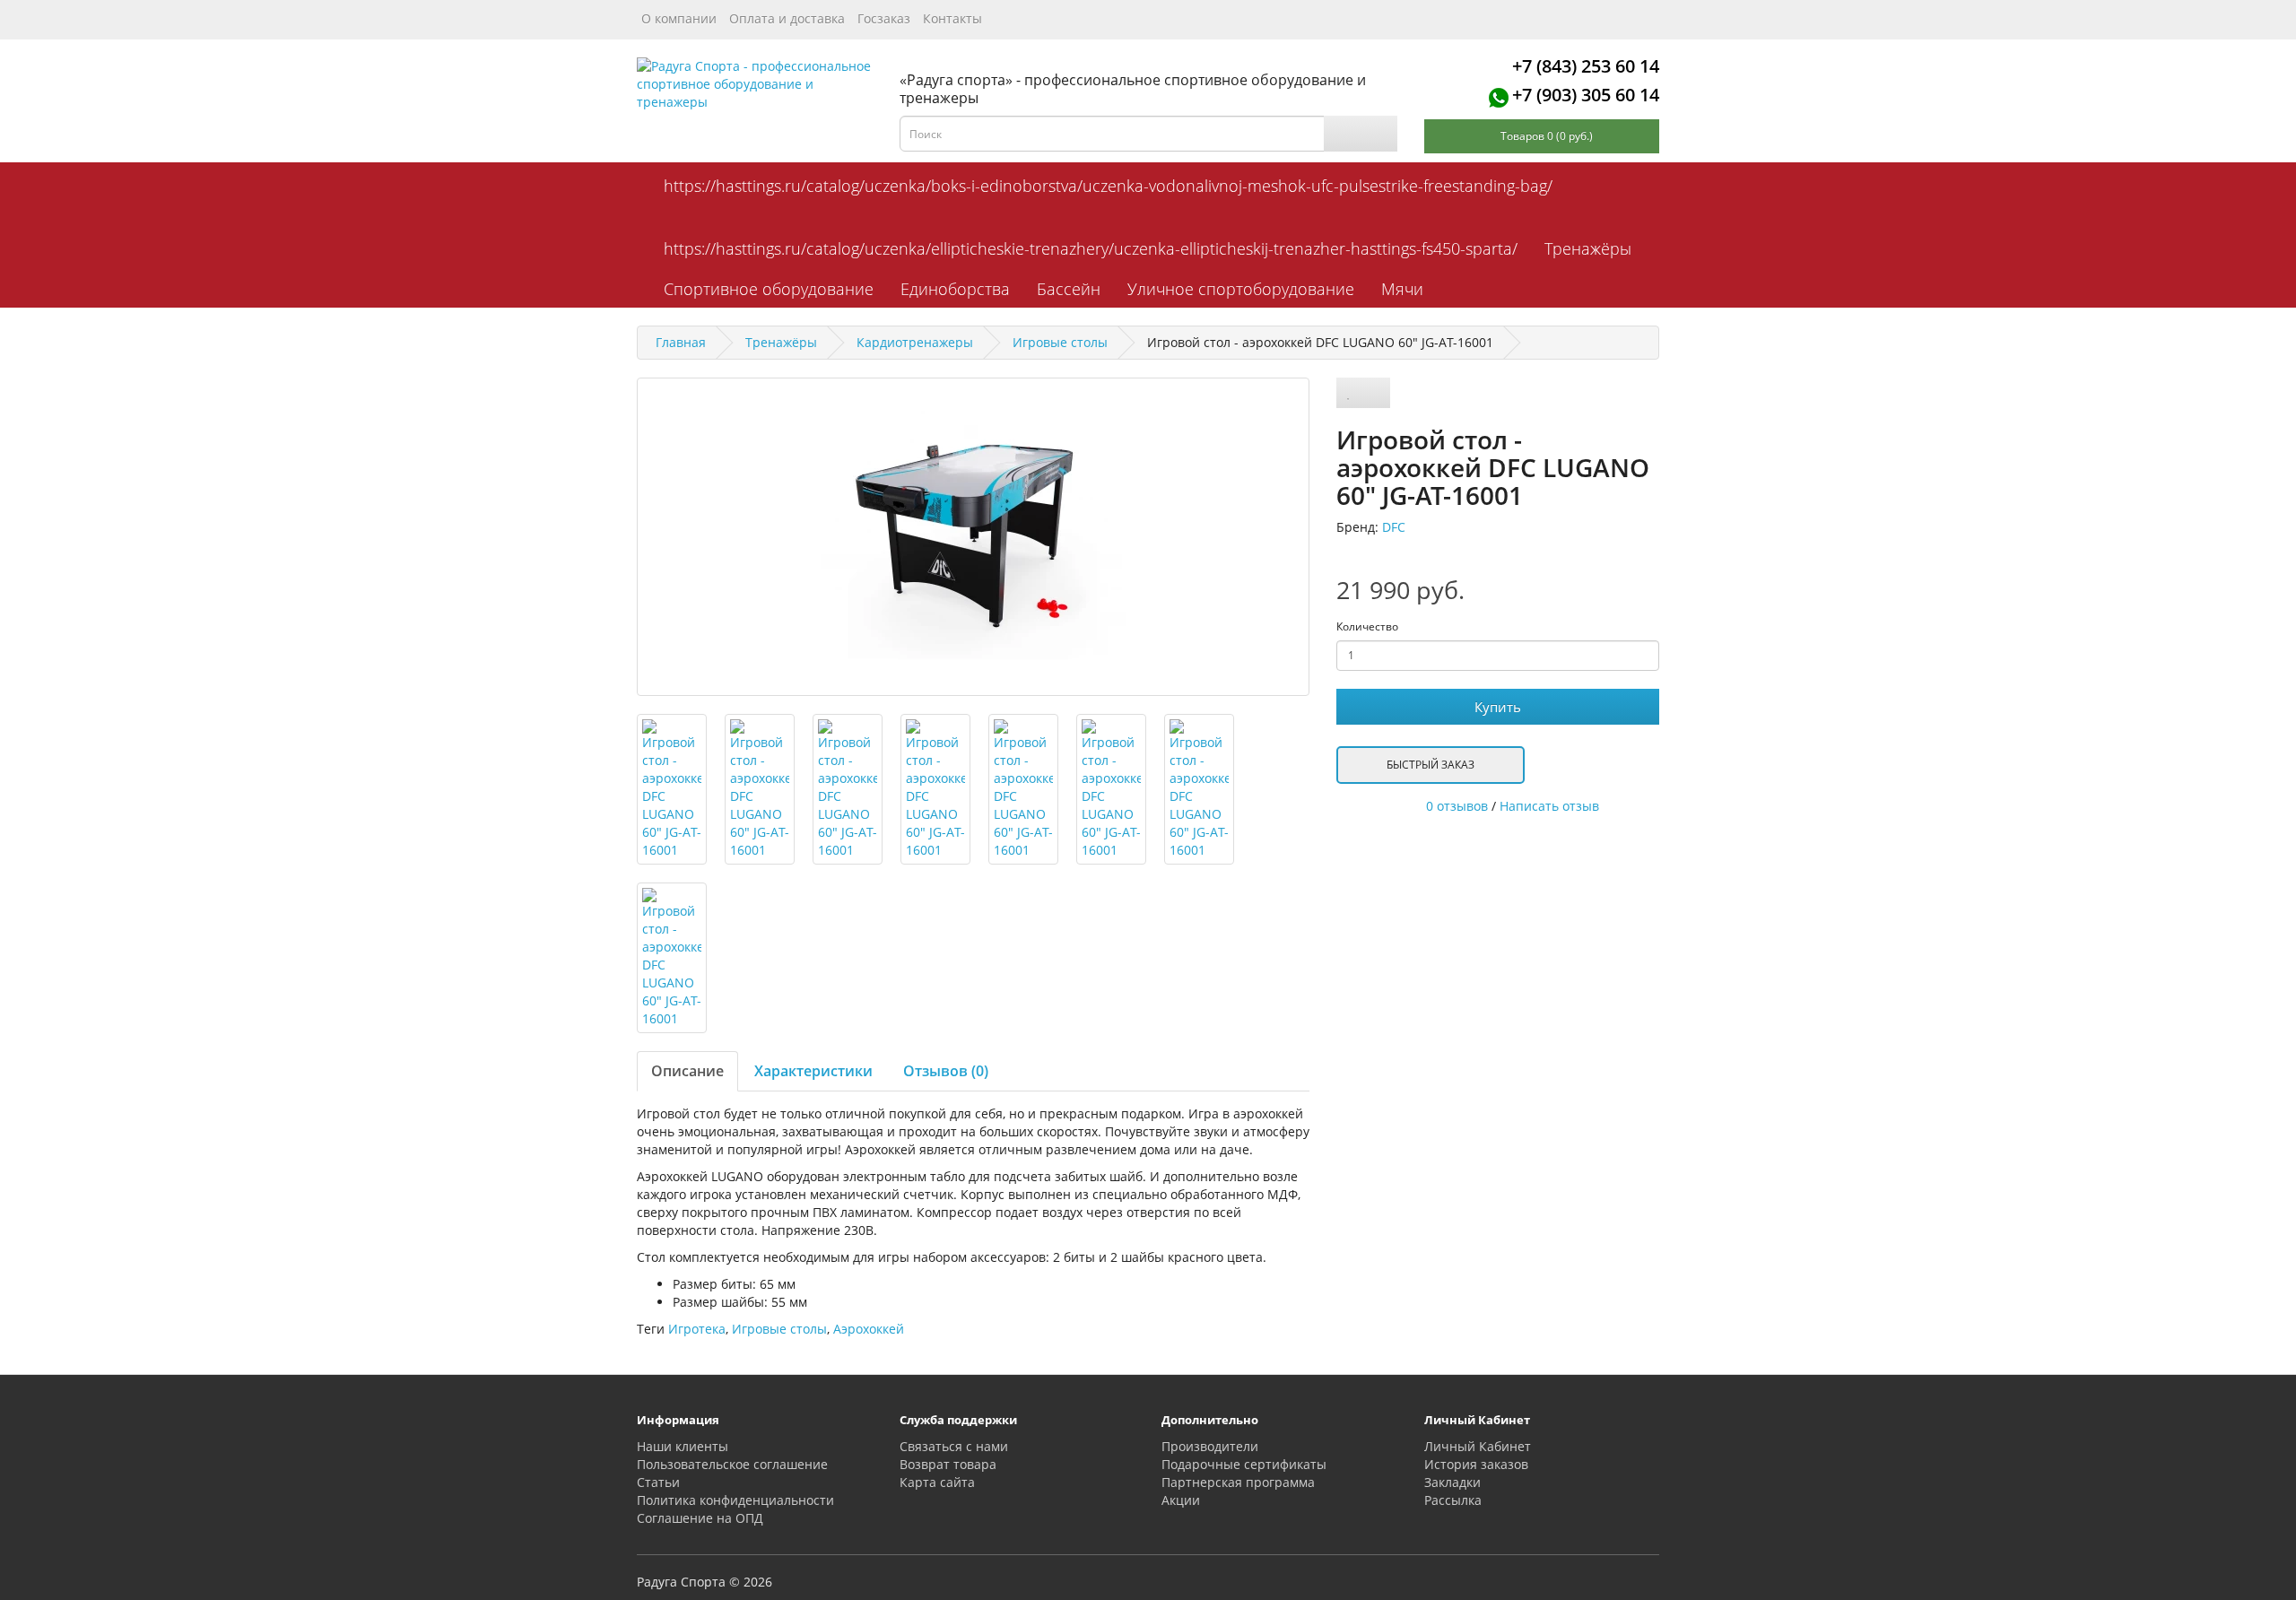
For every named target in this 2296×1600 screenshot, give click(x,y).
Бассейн (1069, 289)
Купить (1498, 707)
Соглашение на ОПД (700, 1518)
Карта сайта (937, 1482)
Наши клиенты (683, 1446)
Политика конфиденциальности (735, 1500)
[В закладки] (1349, 393)
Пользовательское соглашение (732, 1464)
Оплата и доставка (787, 18)
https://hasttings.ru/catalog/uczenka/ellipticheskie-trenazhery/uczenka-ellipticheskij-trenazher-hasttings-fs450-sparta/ (1091, 248)
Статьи (658, 1482)
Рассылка (1453, 1500)
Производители (1210, 1446)
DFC (1394, 527)
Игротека (697, 1329)
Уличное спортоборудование (1241, 289)
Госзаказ (884, 18)
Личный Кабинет (1478, 1446)
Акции (1181, 1500)
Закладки (1452, 1482)
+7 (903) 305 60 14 (1586, 95)
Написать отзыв (1549, 806)
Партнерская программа (1238, 1482)
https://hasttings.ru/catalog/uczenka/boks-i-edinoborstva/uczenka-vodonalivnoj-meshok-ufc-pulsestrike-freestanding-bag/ (1108, 186)
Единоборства (955, 289)
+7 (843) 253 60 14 (1586, 66)
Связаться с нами (954, 1446)
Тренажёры (1588, 248)
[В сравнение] (1375, 393)
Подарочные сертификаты (1244, 1464)
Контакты (952, 18)
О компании (679, 18)
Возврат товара (948, 1464)
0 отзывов (1457, 806)
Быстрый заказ (1431, 765)
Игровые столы (779, 1329)
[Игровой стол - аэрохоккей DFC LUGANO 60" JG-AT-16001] (973, 537)
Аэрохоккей (869, 1329)
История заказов (1476, 1464)
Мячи (1402, 289)
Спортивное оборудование (769, 289)
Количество (1367, 626)
